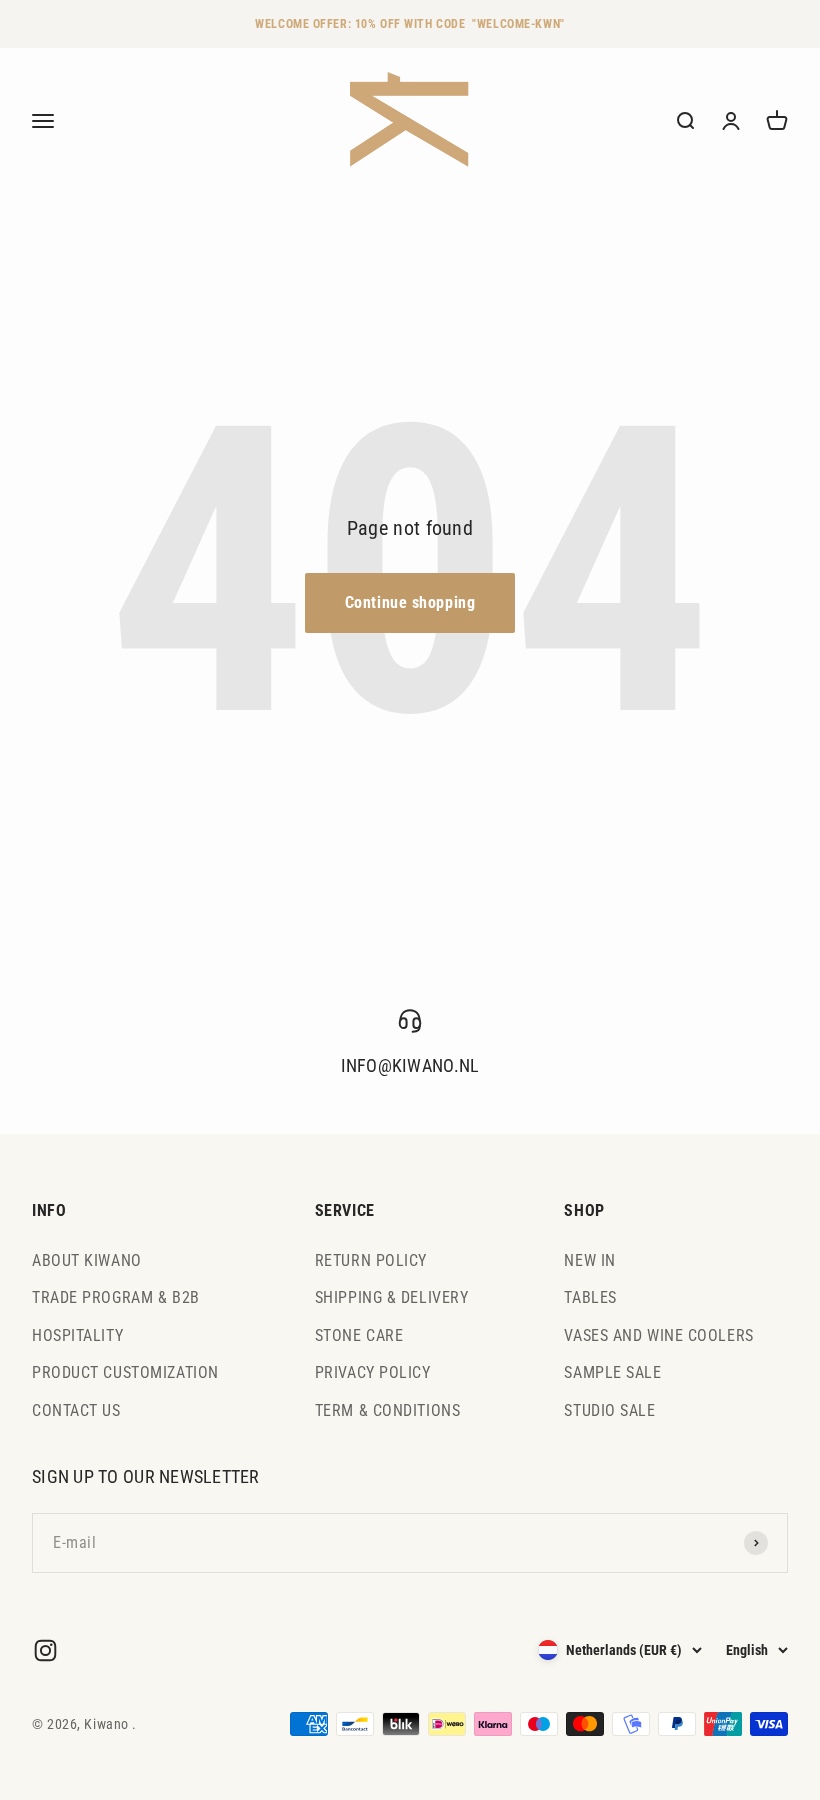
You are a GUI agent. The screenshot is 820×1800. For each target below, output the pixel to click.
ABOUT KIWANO (87, 1260)
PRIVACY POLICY (373, 1372)
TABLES (590, 1297)
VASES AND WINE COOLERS (658, 1335)
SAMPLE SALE (612, 1372)
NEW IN (589, 1260)
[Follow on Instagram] (45, 1650)
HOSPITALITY (77, 1335)
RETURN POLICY (371, 1260)
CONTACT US (76, 1410)
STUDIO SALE (609, 1410)
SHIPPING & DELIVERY (392, 1297)
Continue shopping (410, 602)
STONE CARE (359, 1335)
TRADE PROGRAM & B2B (116, 1297)
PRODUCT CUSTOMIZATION (125, 1372)
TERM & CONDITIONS (388, 1410)
